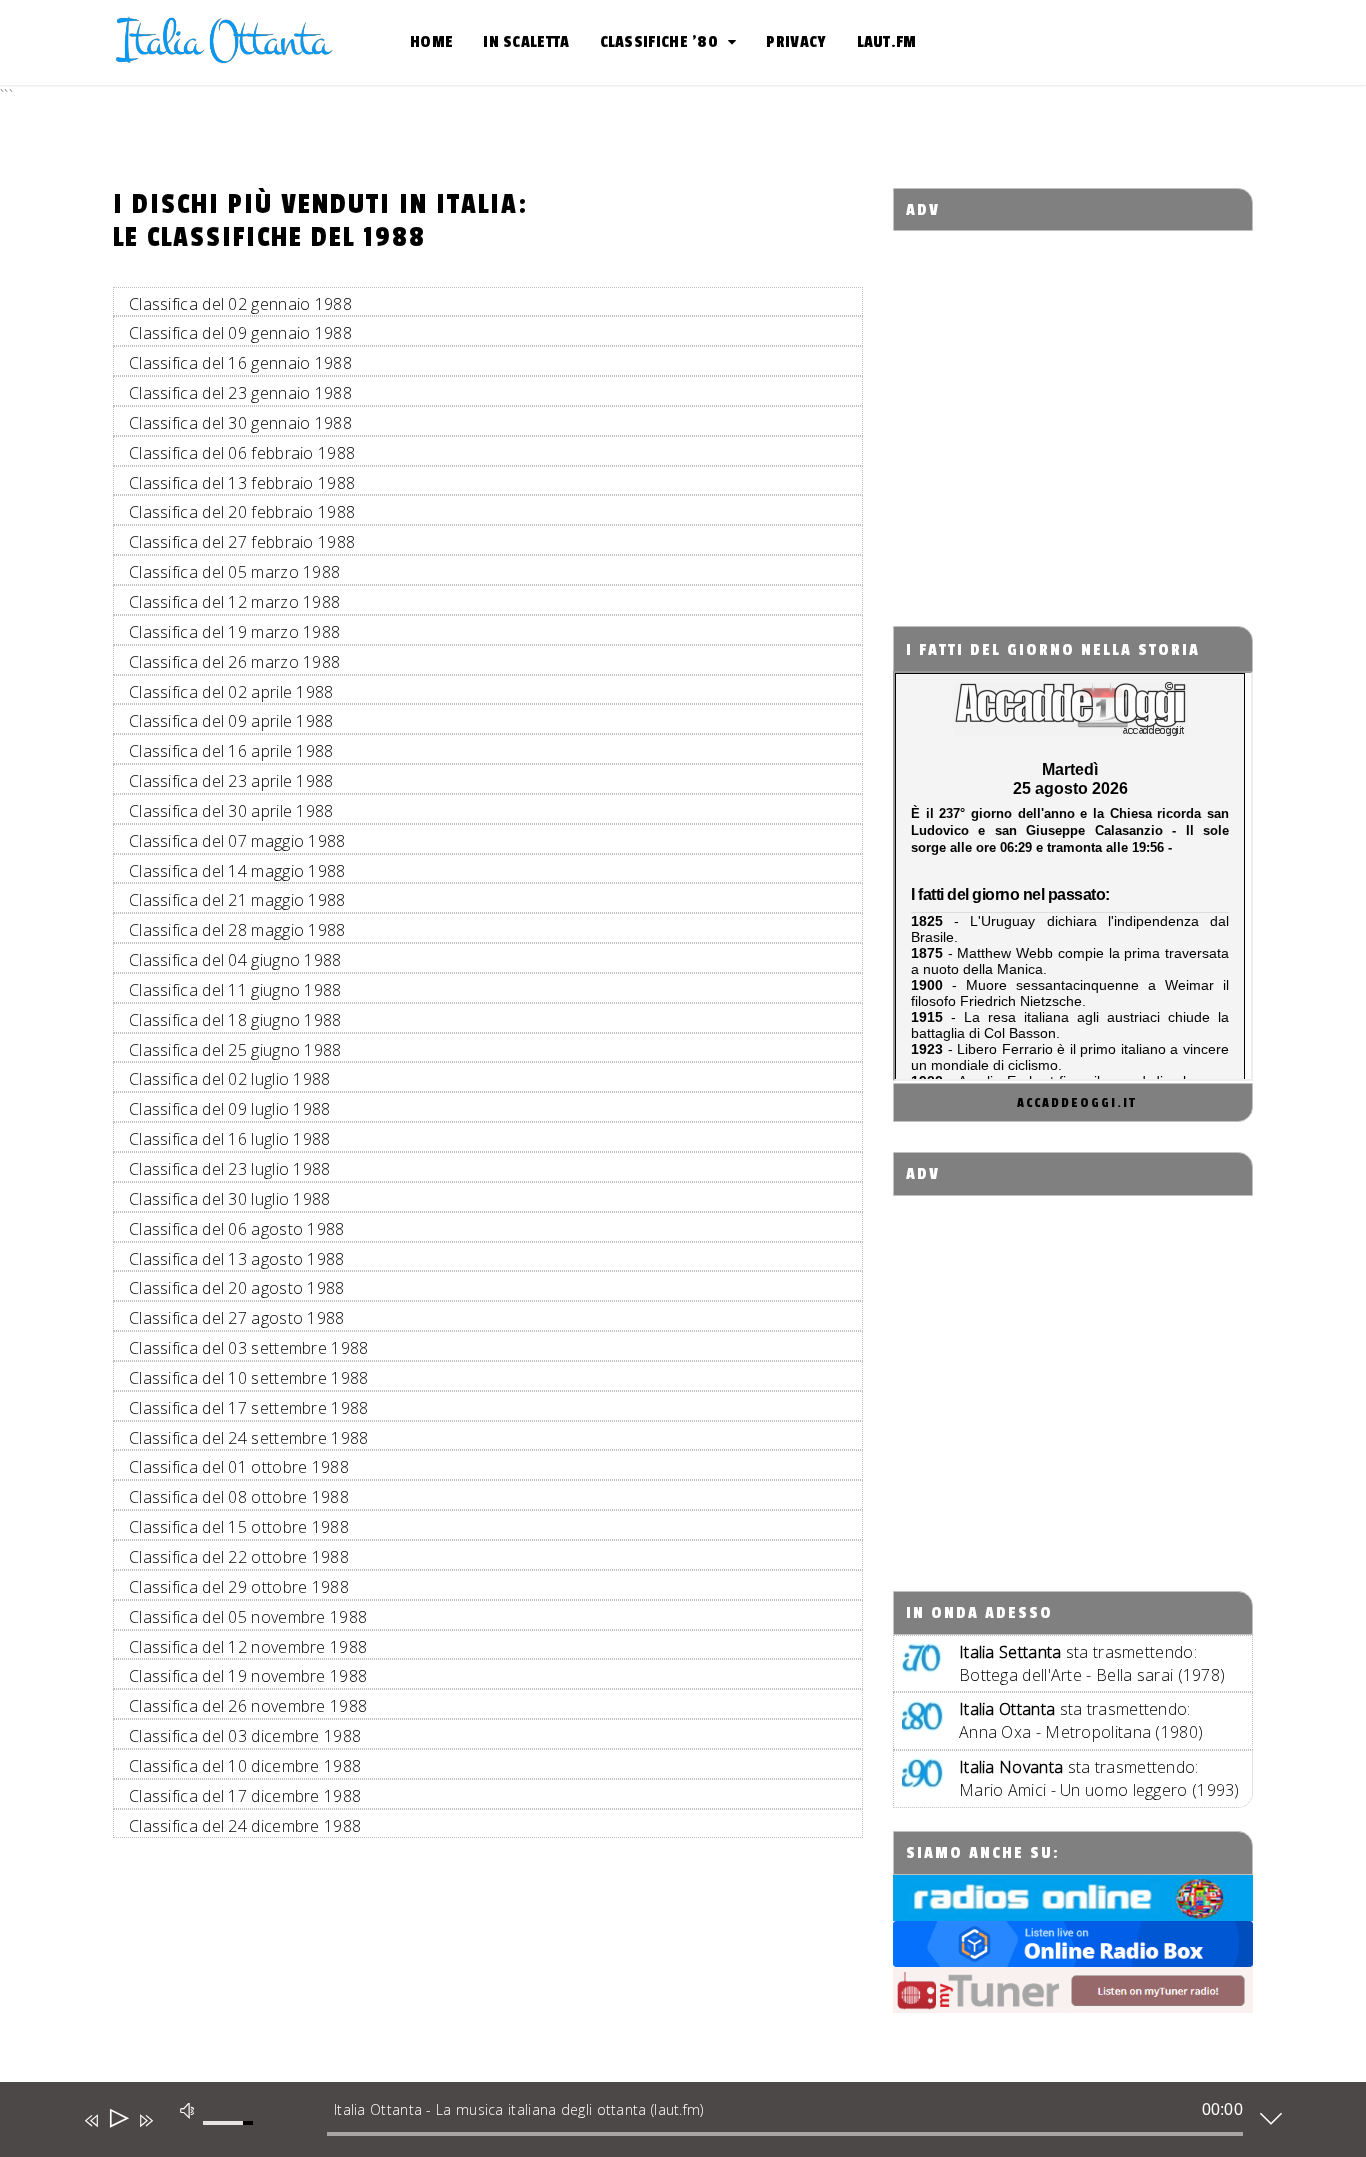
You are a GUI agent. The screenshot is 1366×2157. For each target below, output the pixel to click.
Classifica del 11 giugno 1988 (235, 990)
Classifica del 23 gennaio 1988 (240, 393)
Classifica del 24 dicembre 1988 (245, 1826)
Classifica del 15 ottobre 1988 (239, 1527)
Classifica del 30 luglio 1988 (230, 1199)
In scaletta (526, 42)
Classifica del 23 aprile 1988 (231, 781)
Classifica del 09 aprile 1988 (231, 721)
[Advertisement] (1073, 410)
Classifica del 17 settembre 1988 (249, 1408)
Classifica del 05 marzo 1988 (234, 572)
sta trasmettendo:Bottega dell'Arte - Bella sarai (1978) (1092, 1663)
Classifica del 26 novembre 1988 (248, 1706)
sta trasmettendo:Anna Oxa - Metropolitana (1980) (1081, 1720)
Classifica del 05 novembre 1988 (248, 1617)
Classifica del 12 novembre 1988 (248, 1647)
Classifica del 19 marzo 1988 (234, 632)
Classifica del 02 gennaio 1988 (240, 304)
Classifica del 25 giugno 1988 (235, 1050)
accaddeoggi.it (1077, 1103)
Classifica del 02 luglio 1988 (230, 1079)
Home (431, 42)
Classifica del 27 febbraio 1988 (242, 542)
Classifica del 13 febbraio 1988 (242, 483)
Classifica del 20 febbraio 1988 (242, 512)
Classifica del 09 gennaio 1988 (240, 333)
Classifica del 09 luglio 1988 (230, 1109)
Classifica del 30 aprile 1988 (231, 811)
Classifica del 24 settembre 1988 (249, 1438)
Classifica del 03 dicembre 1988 (245, 1736)
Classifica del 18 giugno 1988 (235, 1020)
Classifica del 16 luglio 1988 (230, 1139)
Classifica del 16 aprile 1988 (231, 751)
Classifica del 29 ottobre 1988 (239, 1587)
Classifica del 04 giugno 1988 (235, 960)
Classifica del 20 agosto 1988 (237, 1288)
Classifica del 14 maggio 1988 (237, 871)
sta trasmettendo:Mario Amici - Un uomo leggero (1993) (1099, 1778)
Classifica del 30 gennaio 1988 (240, 423)
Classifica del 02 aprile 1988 (231, 692)
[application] (668, 2124)
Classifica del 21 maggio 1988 (237, 900)
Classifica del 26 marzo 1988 (234, 662)
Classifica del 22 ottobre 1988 (239, 1557)
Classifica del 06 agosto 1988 (237, 1229)
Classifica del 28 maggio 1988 (237, 930)
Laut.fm (887, 42)
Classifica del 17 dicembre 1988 (245, 1796)
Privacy (796, 42)
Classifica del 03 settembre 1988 (249, 1348)
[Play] (117, 2120)
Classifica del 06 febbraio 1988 (242, 453)
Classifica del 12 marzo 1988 (234, 602)
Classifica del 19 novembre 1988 (248, 1676)
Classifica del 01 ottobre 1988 (239, 1467)
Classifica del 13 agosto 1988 (237, 1259)
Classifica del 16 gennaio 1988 (240, 363)
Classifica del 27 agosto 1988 (237, 1318)
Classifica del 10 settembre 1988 (249, 1378)
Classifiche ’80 (659, 42)
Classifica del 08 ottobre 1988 (239, 1497)
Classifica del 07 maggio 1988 (237, 841)
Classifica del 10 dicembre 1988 (245, 1766)
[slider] (231, 2134)
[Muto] (186, 2111)
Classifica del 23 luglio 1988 (230, 1169)
